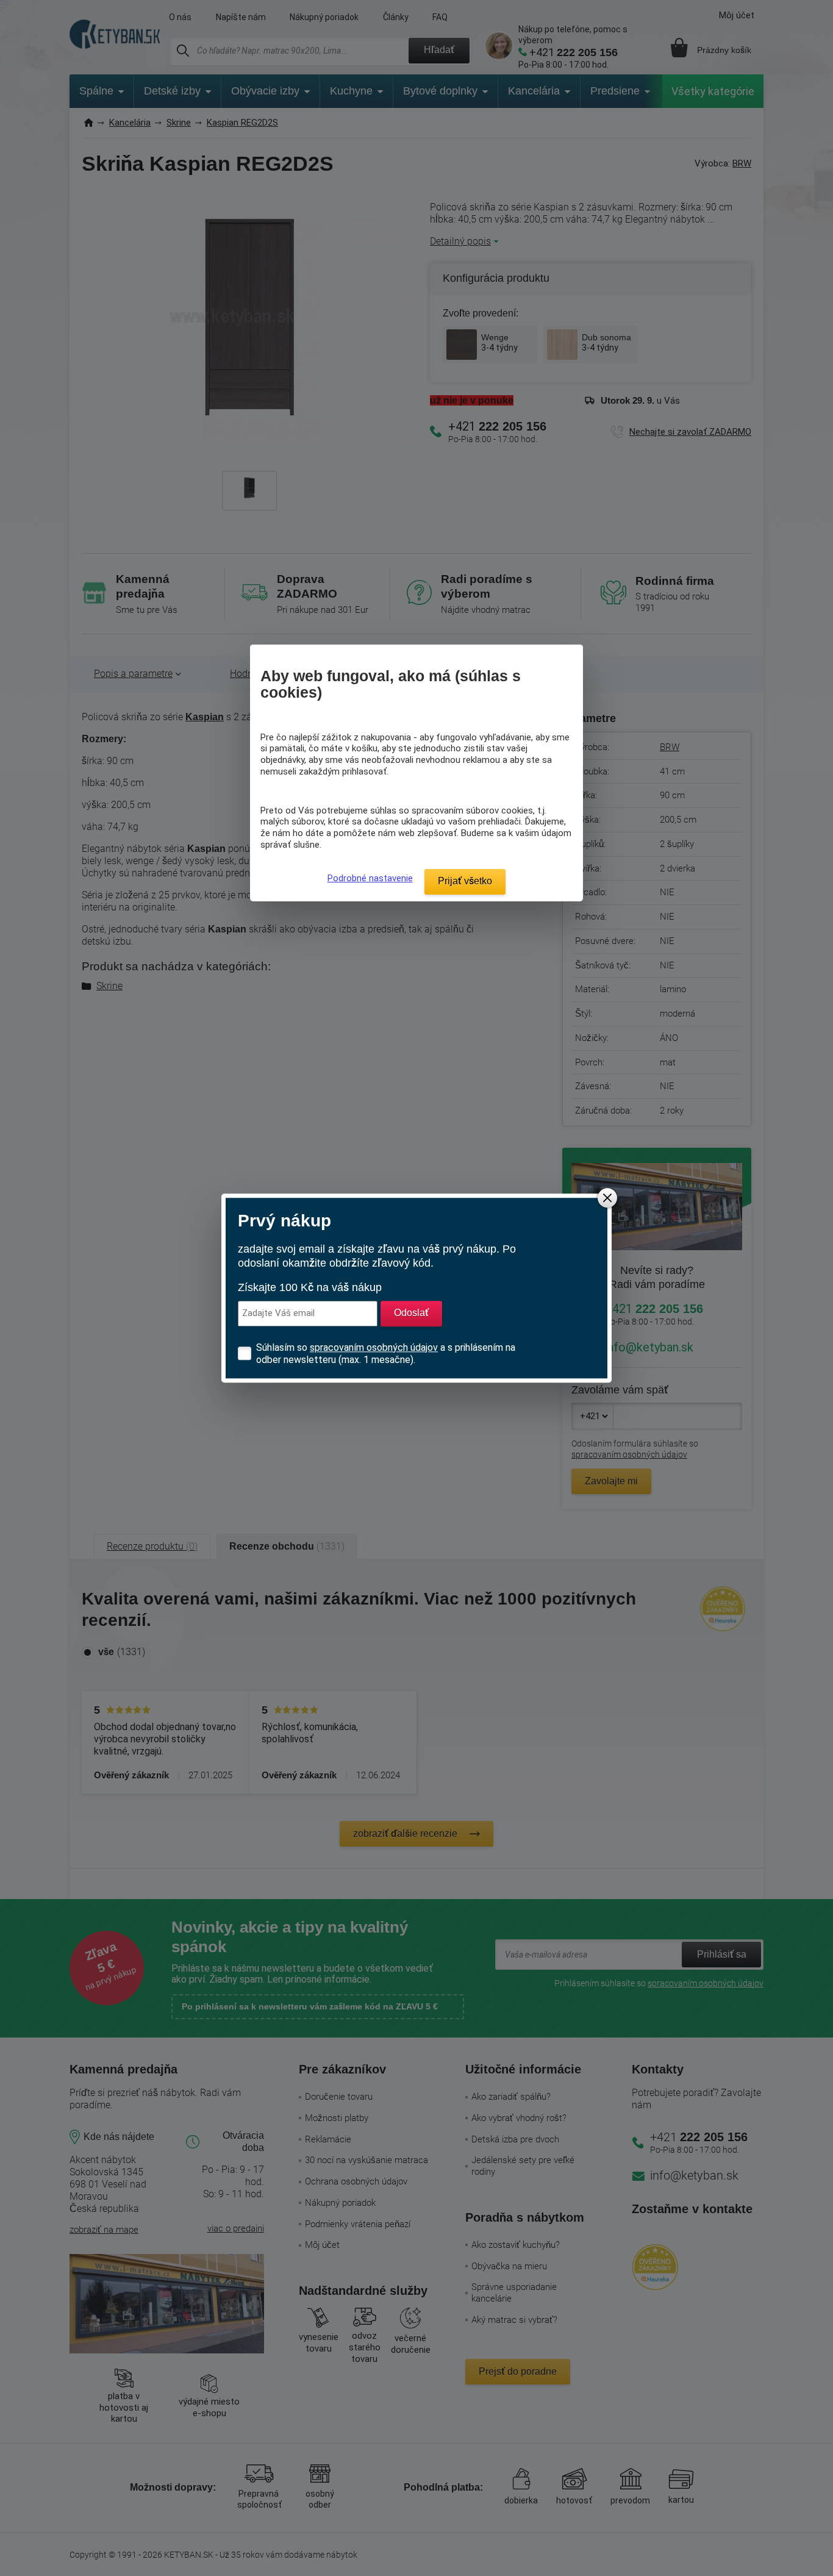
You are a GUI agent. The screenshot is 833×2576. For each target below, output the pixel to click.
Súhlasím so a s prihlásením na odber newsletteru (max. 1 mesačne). (386, 1354)
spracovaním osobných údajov (374, 1347)
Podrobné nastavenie (370, 878)
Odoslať (411, 1313)
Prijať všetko (465, 881)
